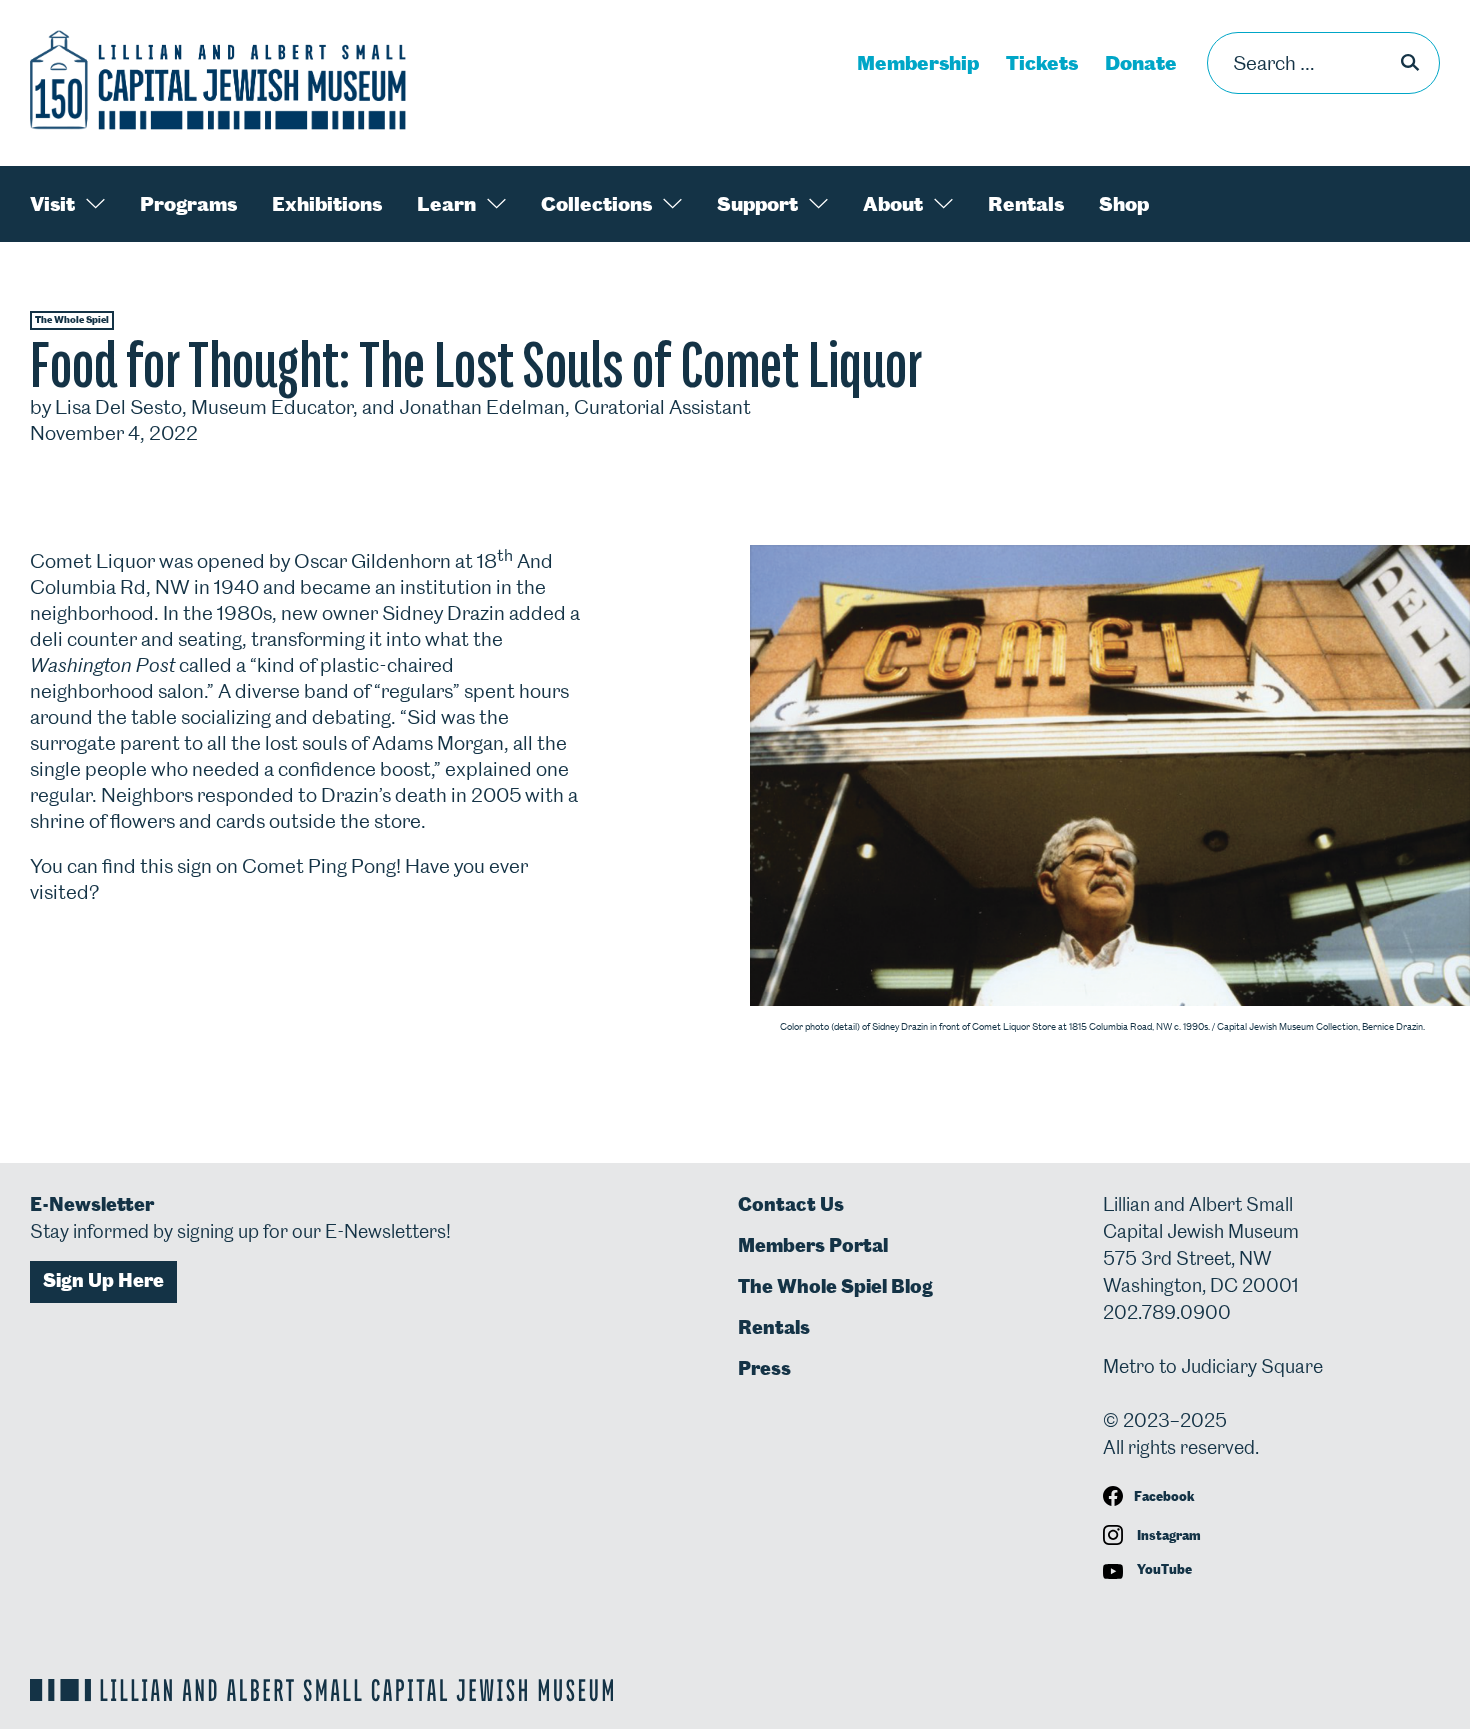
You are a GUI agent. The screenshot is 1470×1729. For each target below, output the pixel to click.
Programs (188, 204)
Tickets (1042, 63)
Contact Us (791, 1204)
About (893, 204)
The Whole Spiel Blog (835, 1286)
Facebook (1164, 1496)
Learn (446, 204)
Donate (1141, 63)
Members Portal (813, 1245)
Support (757, 204)
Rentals (1026, 204)
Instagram (1167, 1535)
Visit (52, 204)
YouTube (1163, 1569)
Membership (918, 63)
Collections (596, 204)
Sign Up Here (103, 1280)
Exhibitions (327, 204)
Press (764, 1368)
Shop (1124, 204)
